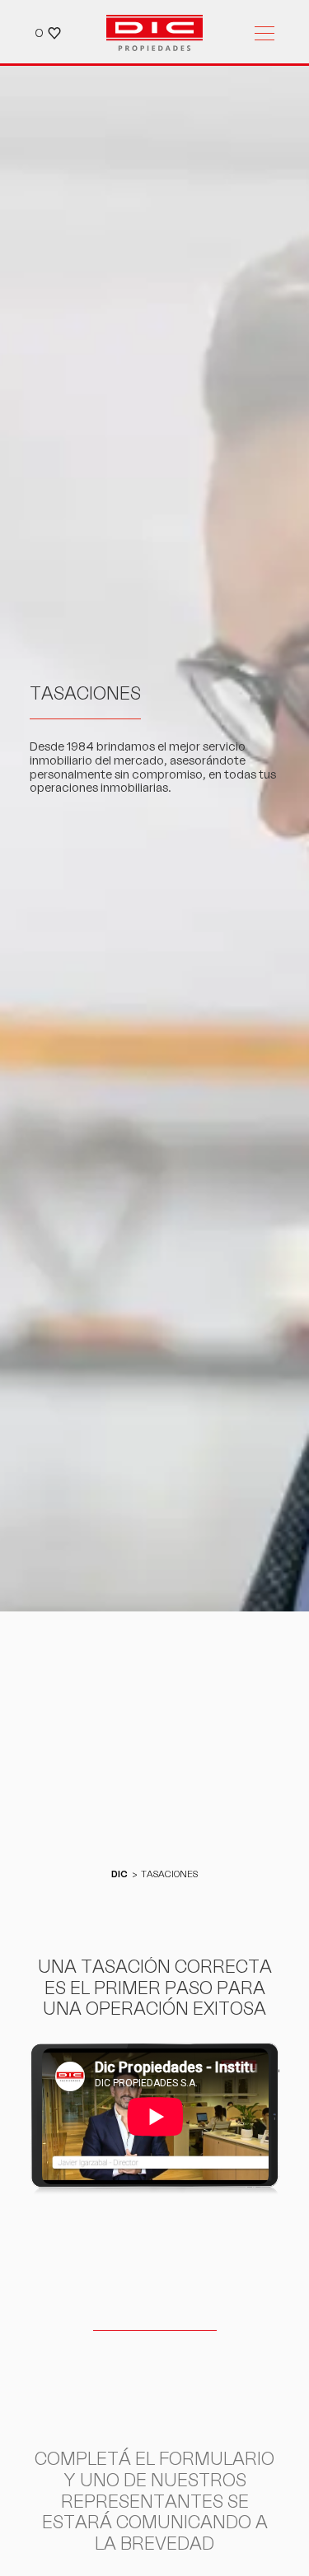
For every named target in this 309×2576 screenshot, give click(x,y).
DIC (119, 1874)
